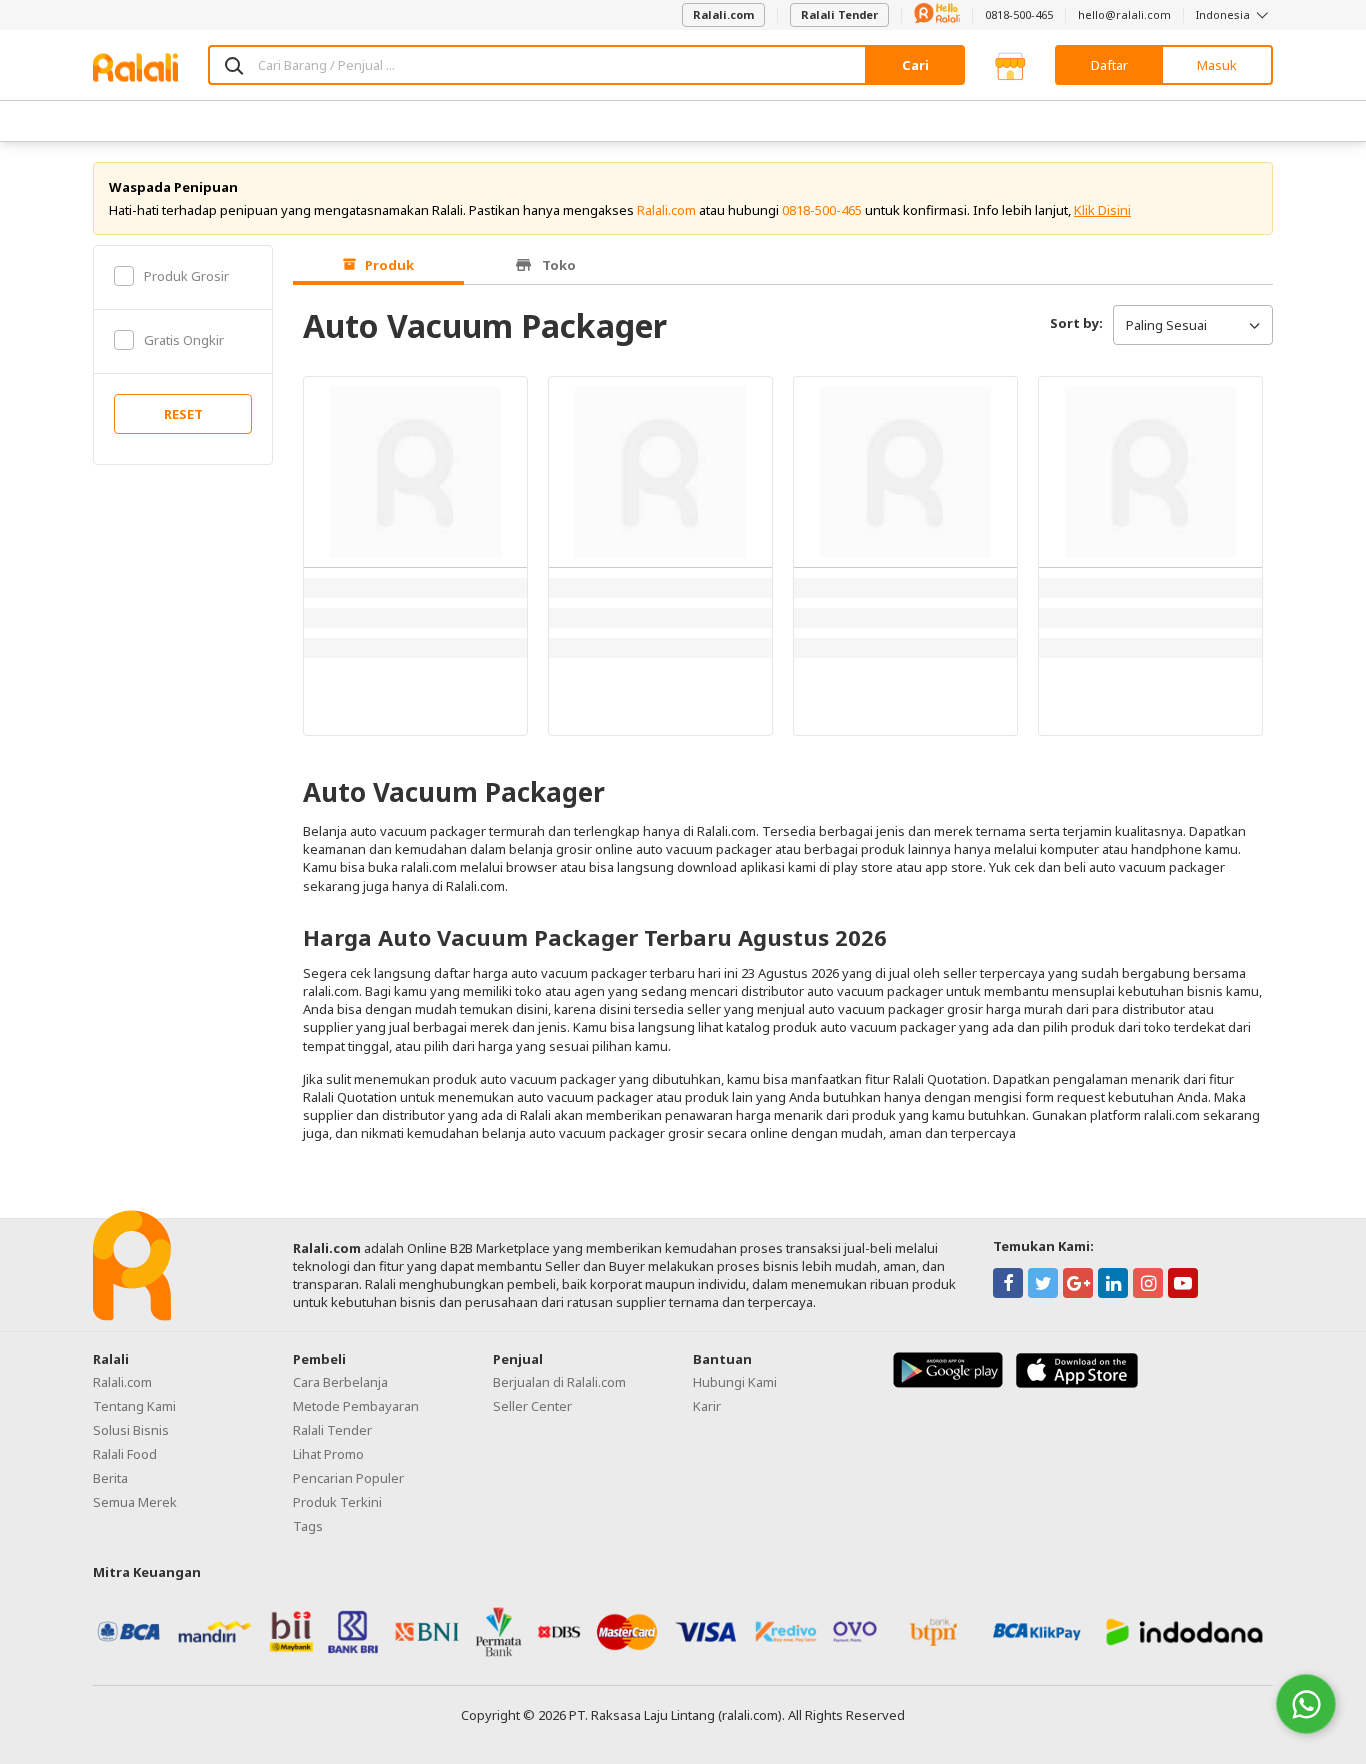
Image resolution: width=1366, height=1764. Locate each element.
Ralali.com (723, 14)
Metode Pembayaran (356, 1406)
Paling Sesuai (1166, 325)
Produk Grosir (186, 276)
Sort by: (1076, 323)
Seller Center (532, 1406)
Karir (707, 1406)
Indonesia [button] (1224, 14)
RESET (183, 414)
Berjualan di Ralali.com (559, 1382)
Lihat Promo (328, 1454)
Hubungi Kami (735, 1382)
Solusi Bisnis (131, 1430)
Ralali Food (125, 1454)
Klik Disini (1102, 210)
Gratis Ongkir (184, 340)
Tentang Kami (134, 1406)
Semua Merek (135, 1502)
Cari (915, 65)
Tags (308, 1526)
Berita (110, 1478)
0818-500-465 (1019, 14)
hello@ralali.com (1124, 14)
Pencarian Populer (348, 1478)
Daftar (1109, 65)
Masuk (1217, 65)
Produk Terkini (337, 1502)
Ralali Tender (839, 14)
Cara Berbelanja (340, 1382)
